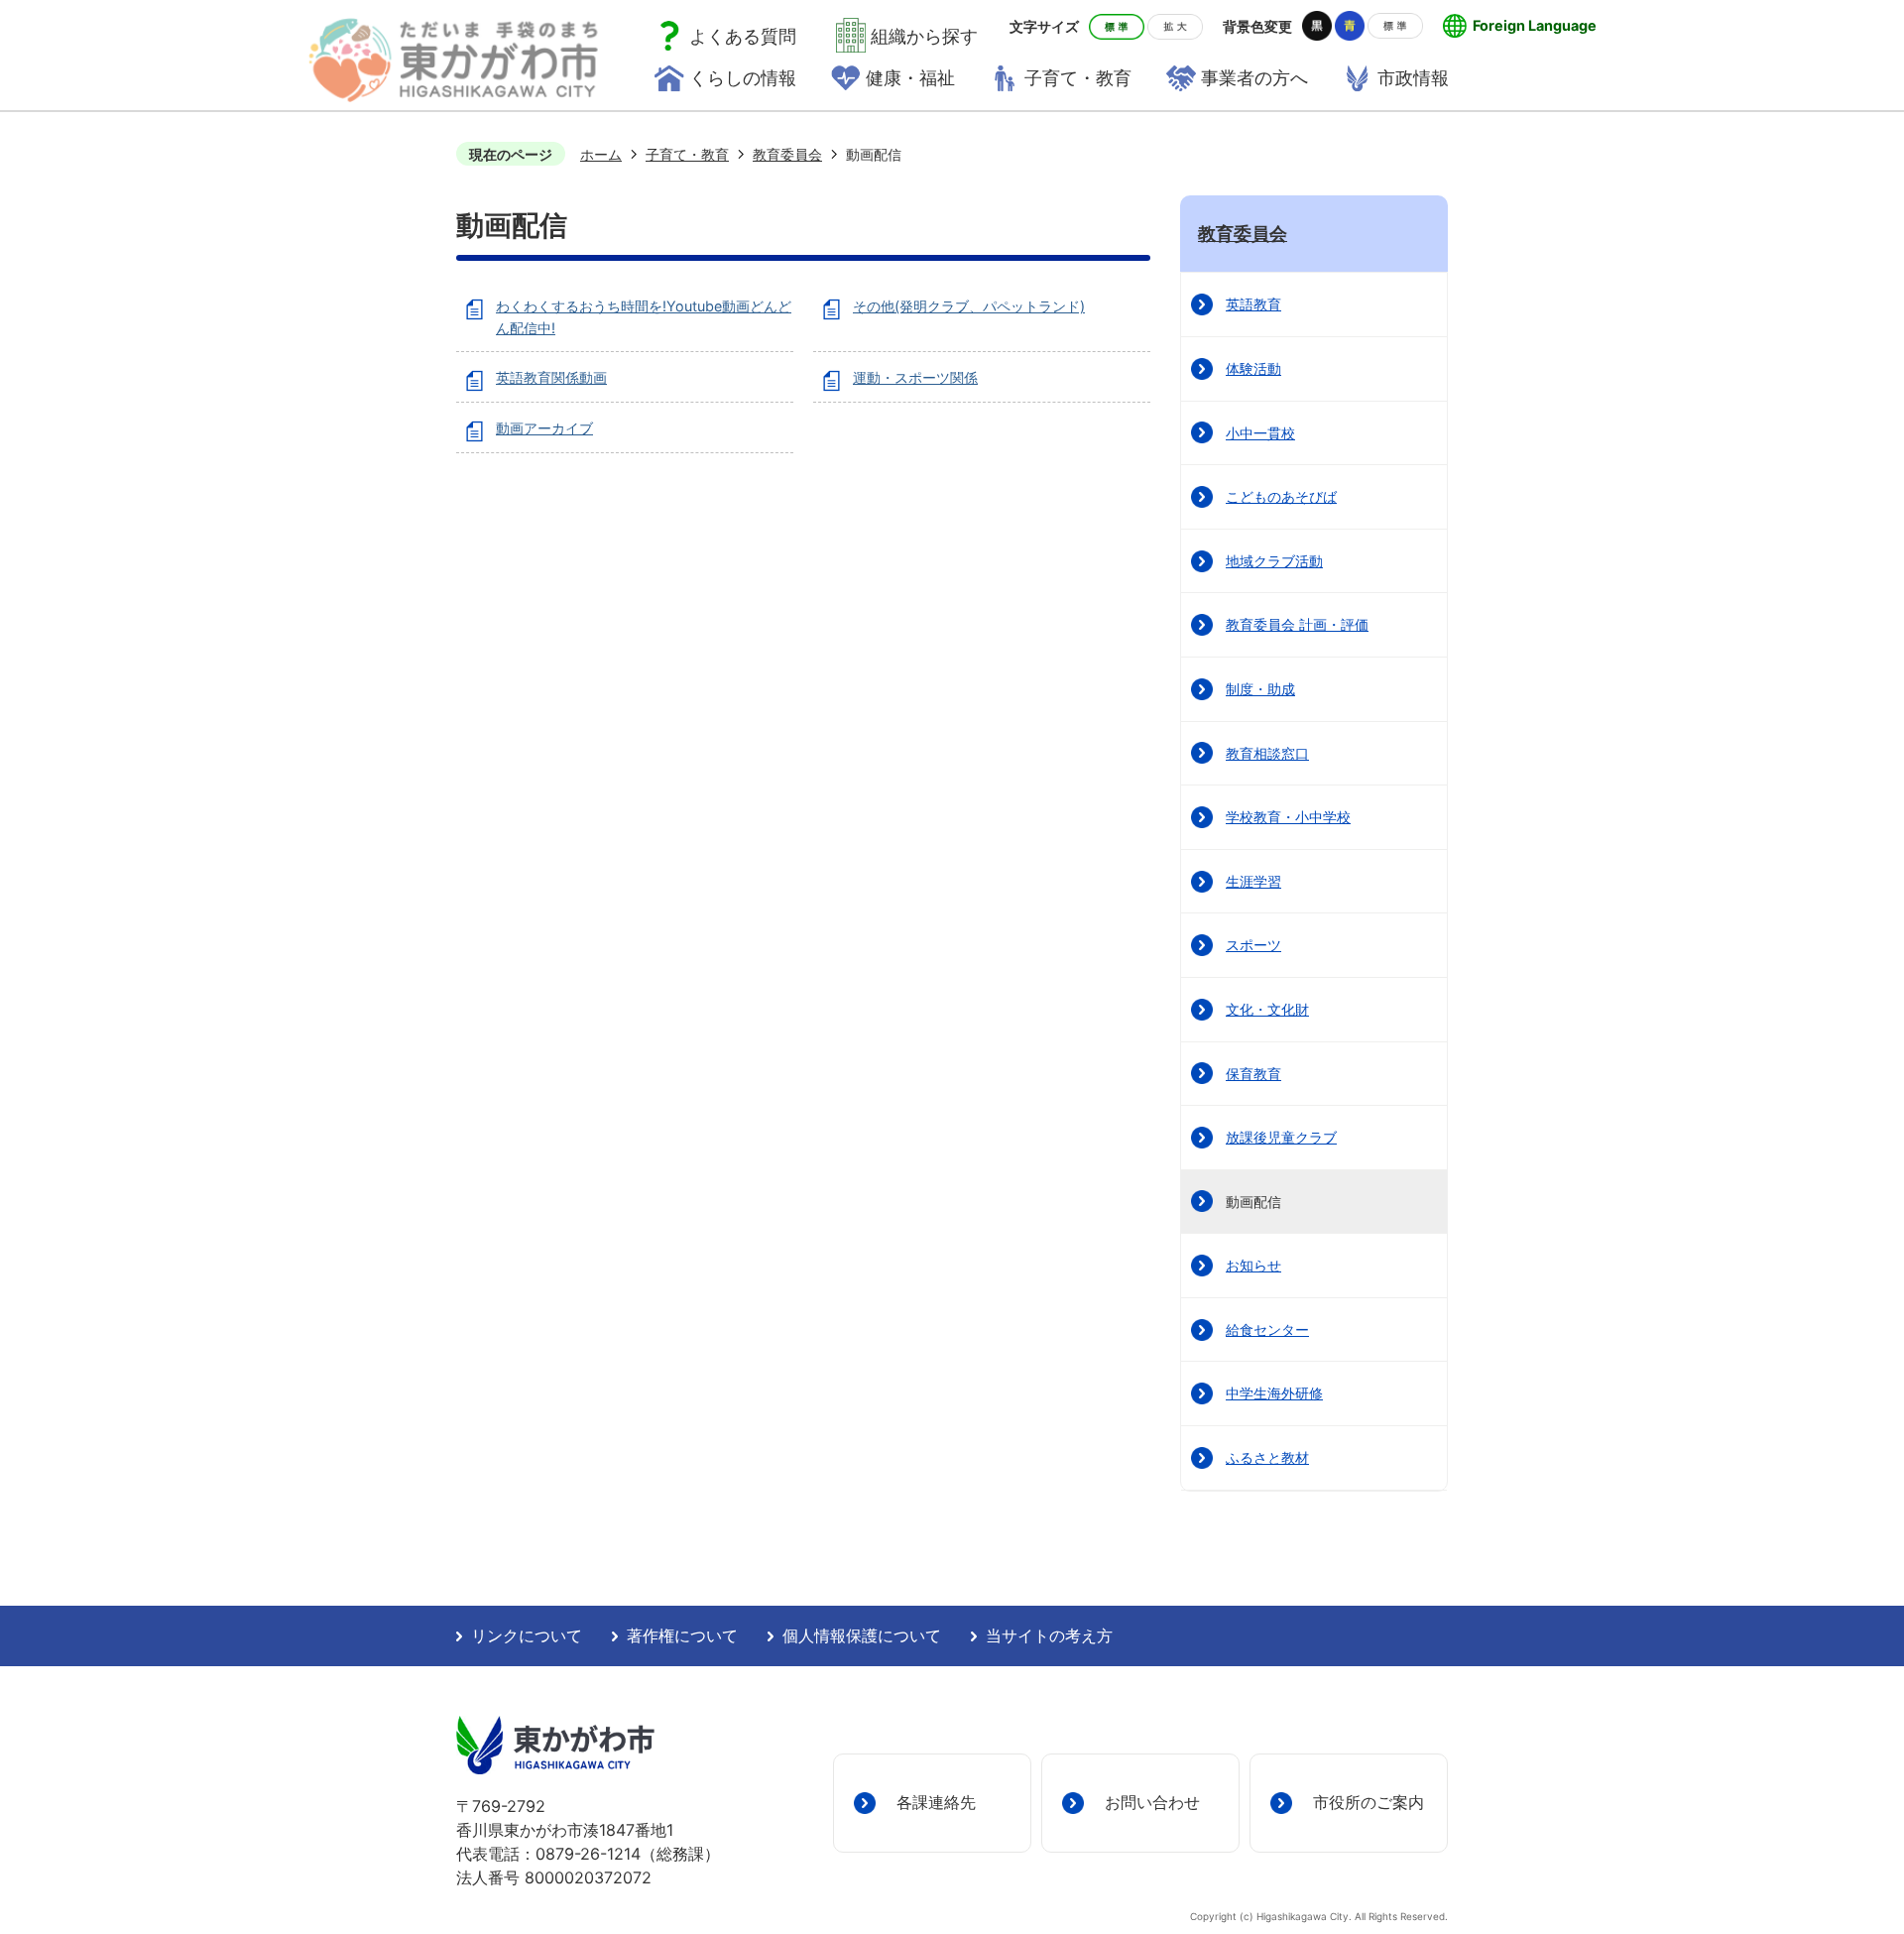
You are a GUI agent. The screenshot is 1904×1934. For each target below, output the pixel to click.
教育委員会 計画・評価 (1297, 624)
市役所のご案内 (1368, 1802)
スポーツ (1253, 945)
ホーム (601, 154)
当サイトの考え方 (1049, 1636)
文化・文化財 (1267, 1009)
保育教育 (1253, 1074)
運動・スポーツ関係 (915, 377)
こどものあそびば (1281, 496)
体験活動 (1253, 368)
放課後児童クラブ (1281, 1137)
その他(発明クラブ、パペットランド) (969, 306)
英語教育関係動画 (551, 377)
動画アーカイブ (544, 428)
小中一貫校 (1260, 433)
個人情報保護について (862, 1636)
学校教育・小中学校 (1288, 817)
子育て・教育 (687, 154)
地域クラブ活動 (1274, 561)
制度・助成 (1260, 689)
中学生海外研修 (1274, 1393)
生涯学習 (1253, 881)
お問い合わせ (1152, 1802)
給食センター (1267, 1330)
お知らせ (1253, 1265)
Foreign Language (1535, 25)
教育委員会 (787, 154)
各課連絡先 (936, 1802)
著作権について (682, 1636)
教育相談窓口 (1267, 753)
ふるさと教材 (1267, 1457)
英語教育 (1253, 304)
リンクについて (527, 1636)
